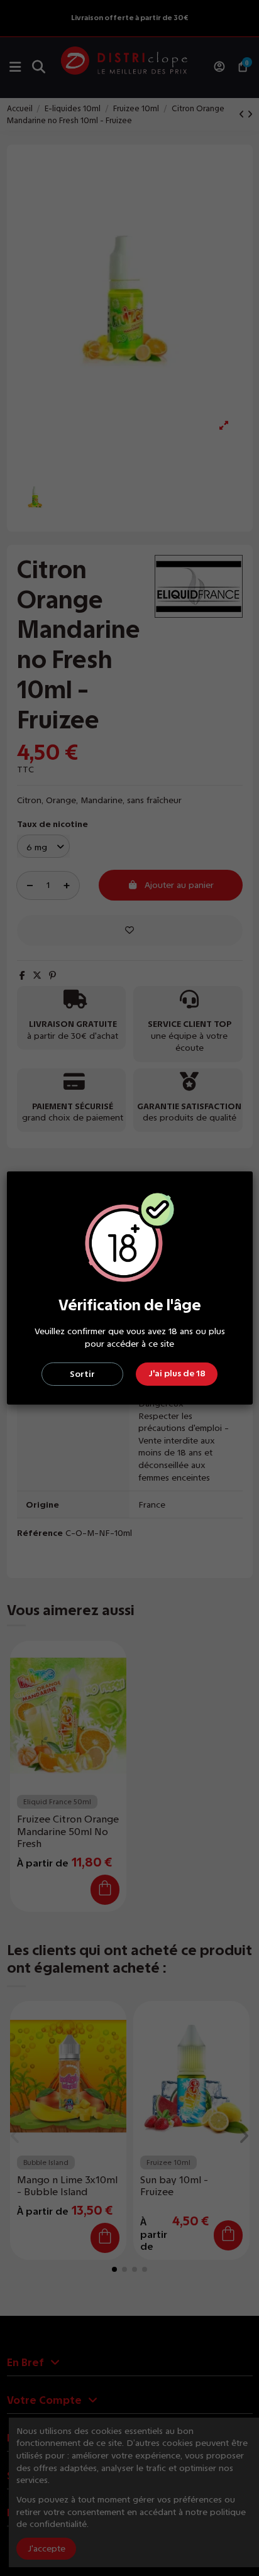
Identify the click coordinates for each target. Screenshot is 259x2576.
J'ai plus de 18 (177, 1373)
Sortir (82, 1374)
